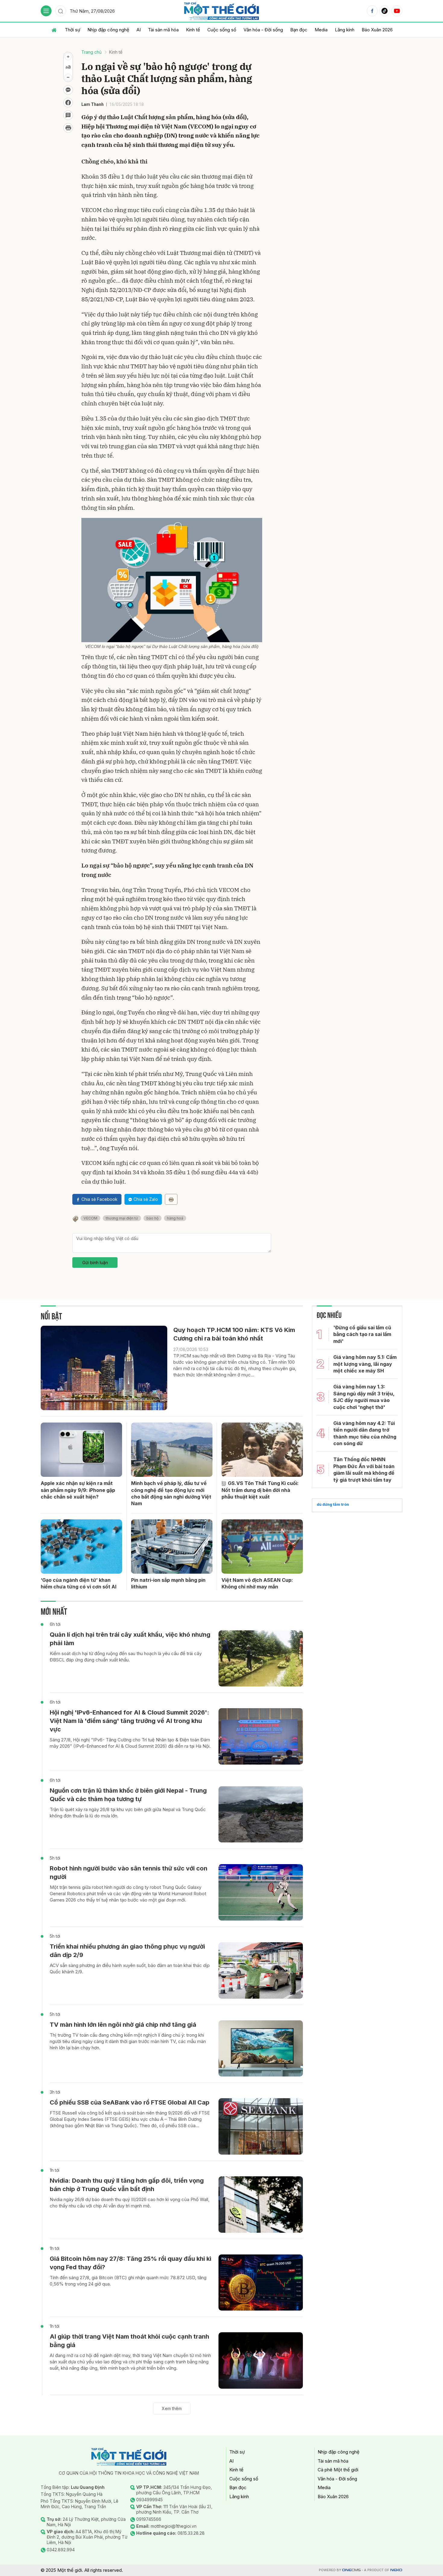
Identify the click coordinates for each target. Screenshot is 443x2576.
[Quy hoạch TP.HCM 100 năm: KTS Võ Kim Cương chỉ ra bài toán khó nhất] (104, 1368)
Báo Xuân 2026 (377, 30)
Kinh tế (193, 30)
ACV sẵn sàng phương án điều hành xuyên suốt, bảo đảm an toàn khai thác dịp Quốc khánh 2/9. (130, 1968)
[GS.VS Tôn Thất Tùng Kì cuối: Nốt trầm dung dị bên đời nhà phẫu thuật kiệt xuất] (262, 1450)
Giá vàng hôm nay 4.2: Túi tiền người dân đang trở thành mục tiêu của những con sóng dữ (365, 1433)
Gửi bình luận (95, 1263)
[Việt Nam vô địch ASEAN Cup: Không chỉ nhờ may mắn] (262, 1547)
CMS (351, 2570)
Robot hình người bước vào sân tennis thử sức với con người (129, 1873)
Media (321, 30)
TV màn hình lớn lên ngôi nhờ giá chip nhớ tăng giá (123, 2025)
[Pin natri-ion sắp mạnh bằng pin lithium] (172, 1547)
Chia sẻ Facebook (99, 1199)
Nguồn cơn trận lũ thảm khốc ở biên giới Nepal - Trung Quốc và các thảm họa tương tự (128, 1795)
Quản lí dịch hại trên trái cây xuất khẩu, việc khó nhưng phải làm (130, 1639)
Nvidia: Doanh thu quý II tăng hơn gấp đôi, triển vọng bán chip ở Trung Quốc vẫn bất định (127, 2185)
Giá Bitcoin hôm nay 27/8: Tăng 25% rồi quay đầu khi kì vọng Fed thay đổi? (130, 2263)
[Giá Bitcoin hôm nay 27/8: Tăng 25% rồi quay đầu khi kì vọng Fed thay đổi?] (261, 2283)
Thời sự (72, 30)
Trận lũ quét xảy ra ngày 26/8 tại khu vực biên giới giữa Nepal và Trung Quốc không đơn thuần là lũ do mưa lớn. (128, 1813)
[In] (171, 1199)
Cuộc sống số (222, 30)
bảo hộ (152, 1218)
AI (139, 30)
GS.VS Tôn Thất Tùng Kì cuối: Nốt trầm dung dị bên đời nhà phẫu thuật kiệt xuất (260, 1490)
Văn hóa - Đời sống (263, 30)
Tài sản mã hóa (163, 30)
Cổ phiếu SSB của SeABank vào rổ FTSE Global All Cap (130, 2102)
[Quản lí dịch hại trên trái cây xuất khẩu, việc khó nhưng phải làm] (261, 1659)
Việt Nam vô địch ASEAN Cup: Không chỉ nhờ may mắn (257, 1583)
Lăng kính (345, 30)
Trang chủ (91, 52)
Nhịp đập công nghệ (108, 30)
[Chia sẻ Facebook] (68, 103)
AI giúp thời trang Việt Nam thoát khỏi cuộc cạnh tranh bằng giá (129, 2341)
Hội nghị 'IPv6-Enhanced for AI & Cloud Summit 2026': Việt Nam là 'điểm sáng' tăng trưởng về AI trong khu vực (129, 1721)
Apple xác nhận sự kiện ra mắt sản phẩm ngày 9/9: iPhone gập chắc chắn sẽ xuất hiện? (78, 1490)
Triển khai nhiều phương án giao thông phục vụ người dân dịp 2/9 (127, 1951)
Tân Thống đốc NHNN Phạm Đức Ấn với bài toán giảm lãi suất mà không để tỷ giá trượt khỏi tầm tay (364, 1469)
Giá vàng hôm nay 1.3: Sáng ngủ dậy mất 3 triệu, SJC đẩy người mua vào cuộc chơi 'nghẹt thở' (364, 1397)
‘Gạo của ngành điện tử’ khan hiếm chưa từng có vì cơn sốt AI (79, 1583)
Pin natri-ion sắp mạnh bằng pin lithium (168, 1583)
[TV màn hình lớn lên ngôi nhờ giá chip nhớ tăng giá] (261, 2049)
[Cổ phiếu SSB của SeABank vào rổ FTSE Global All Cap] (261, 2126)
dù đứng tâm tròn (333, 1504)
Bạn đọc (299, 30)
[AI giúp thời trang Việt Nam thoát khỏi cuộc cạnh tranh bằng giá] (261, 2360)
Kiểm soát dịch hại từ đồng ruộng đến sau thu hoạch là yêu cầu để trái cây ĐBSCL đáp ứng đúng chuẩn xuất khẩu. (126, 1657)
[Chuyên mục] (46, 11)
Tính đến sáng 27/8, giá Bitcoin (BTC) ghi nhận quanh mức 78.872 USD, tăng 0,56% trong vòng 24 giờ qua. (128, 2281)
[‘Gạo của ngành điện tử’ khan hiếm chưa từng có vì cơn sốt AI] (81, 1547)
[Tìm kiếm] (61, 11)
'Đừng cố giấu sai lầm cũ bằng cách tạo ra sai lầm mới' (362, 1334)
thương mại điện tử (122, 1218)
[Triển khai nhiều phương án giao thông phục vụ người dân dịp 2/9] (261, 1970)
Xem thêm (172, 2408)
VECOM (90, 1218)
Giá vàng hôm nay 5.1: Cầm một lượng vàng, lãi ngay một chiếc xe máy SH (365, 1364)
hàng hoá (175, 1218)
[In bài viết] (68, 128)
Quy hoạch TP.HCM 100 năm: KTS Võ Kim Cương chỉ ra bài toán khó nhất (234, 1334)
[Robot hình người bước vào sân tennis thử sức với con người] (261, 1892)
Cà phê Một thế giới (338, 2470)
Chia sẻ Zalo (146, 1199)
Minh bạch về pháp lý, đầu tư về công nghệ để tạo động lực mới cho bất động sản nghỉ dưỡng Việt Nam (171, 1493)
